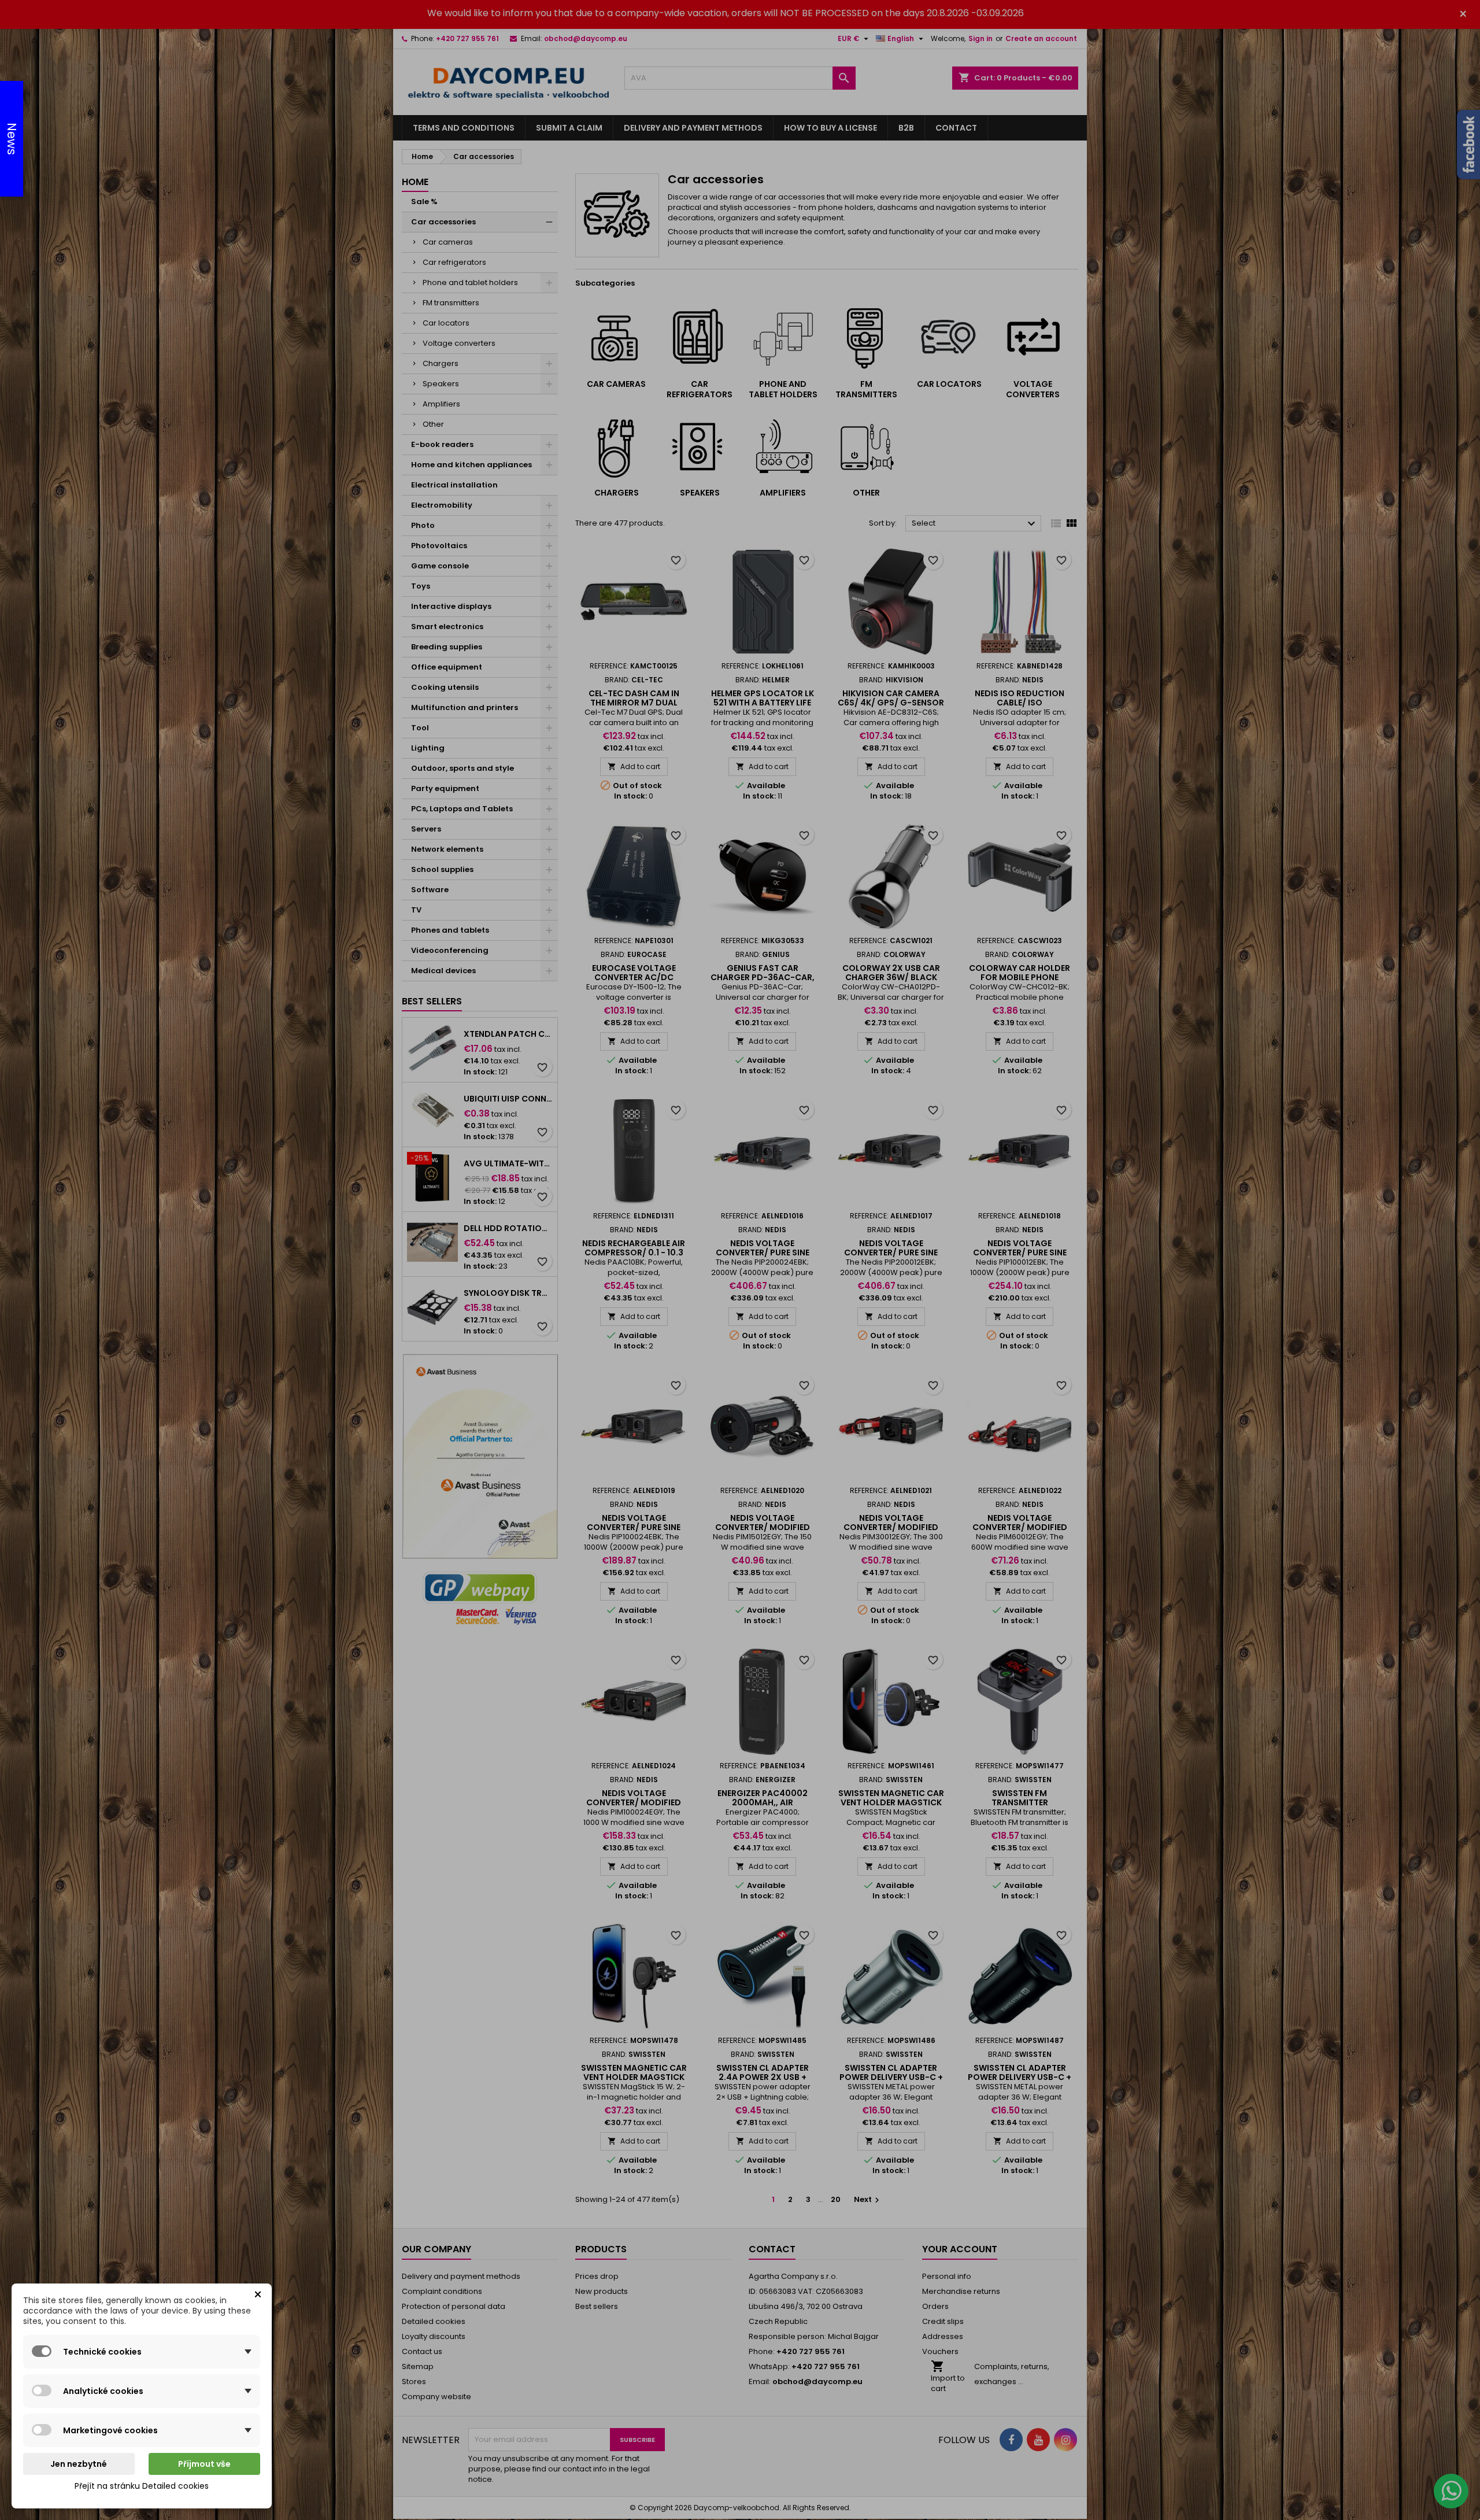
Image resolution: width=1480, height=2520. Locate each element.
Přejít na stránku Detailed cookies (142, 2486)
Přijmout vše (204, 2464)
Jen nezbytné (79, 2464)
